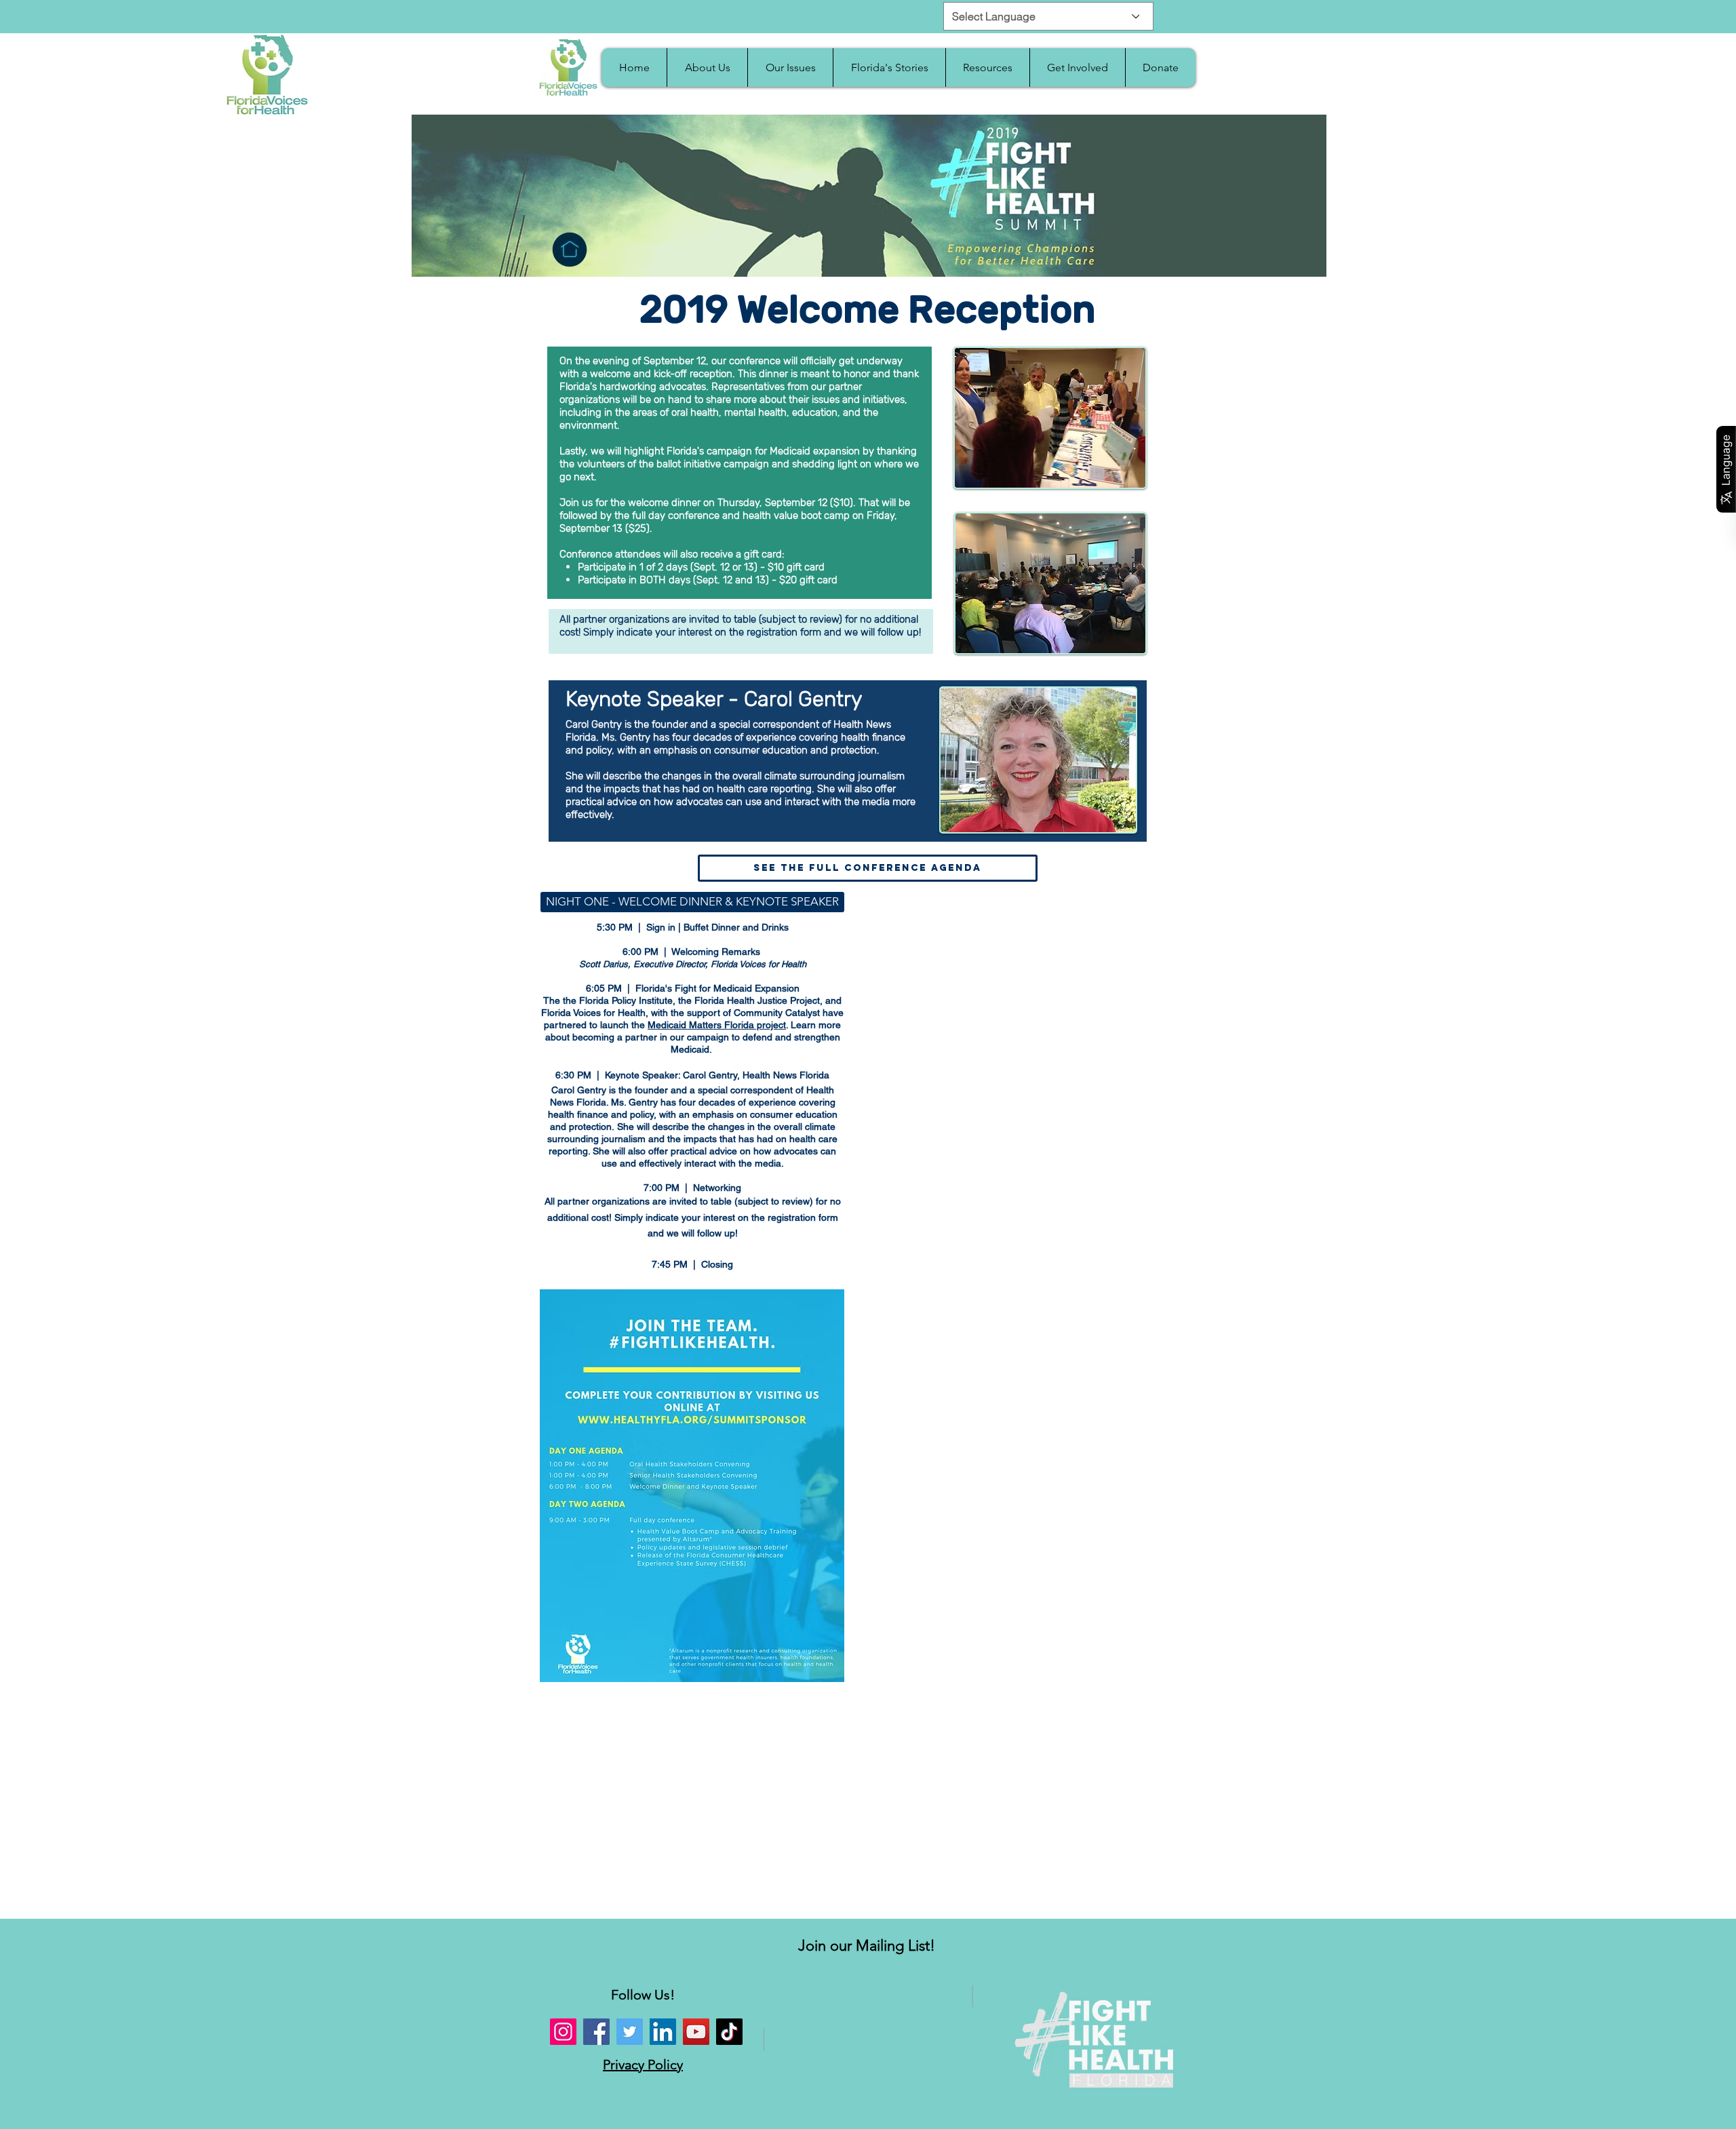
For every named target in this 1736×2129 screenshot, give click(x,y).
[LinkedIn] (663, 2032)
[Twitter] (630, 2032)
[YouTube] (696, 2032)
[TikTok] (729, 2032)
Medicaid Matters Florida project (717, 1025)
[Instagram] (563, 2032)
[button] (707, 67)
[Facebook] (596, 2032)
